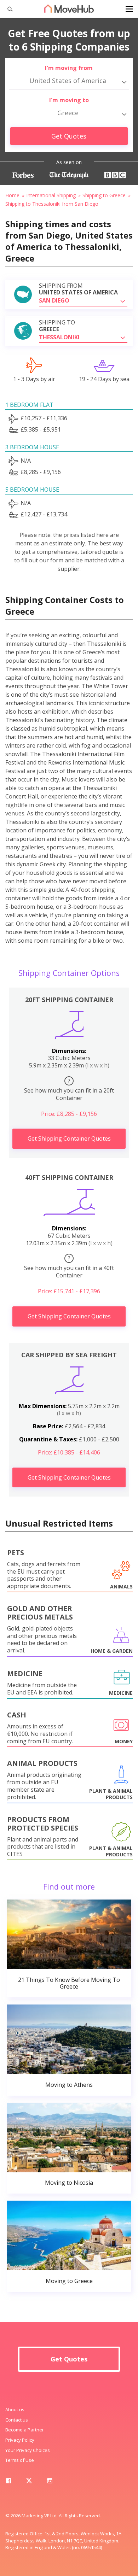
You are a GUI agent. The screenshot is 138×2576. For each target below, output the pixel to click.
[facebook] (8, 2482)
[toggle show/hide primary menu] (129, 9)
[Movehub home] (69, 8)
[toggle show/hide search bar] (7, 9)
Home (12, 195)
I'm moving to (69, 100)
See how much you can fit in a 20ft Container (69, 1089)
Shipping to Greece (104, 195)
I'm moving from (69, 68)
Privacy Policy (20, 2440)
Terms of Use (20, 2460)
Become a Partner (25, 2430)
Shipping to (57, 326)
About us (15, 2410)
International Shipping (51, 195)
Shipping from (78, 289)
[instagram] (50, 2482)
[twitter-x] (29, 2482)
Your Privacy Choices (28, 2450)
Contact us (17, 2420)
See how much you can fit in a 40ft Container (69, 1267)
